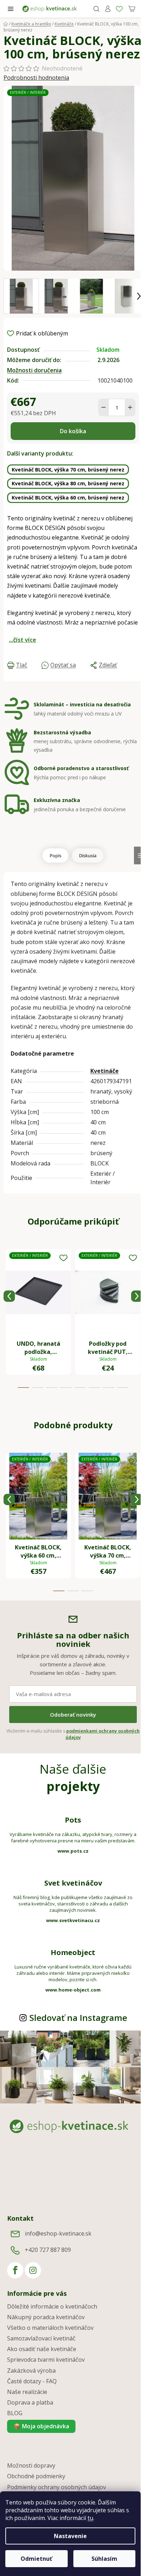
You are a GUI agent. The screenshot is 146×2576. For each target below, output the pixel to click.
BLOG (15, 2413)
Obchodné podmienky (36, 2476)
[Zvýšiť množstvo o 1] (130, 407)
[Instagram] (33, 2270)
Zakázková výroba (31, 2371)
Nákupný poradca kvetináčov (46, 2317)
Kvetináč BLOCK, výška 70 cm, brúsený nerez (68, 470)
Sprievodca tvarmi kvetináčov (46, 2360)
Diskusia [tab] (88, 855)
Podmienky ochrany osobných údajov (57, 2487)
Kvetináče (105, 1071)
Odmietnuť (36, 2559)
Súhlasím (104, 2559)
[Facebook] (15, 2270)
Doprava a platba (30, 2402)
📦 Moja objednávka (41, 2426)
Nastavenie (70, 2536)
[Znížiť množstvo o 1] (103, 407)
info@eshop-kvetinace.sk (58, 2233)
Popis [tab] (55, 855)
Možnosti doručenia (34, 370)
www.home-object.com (73, 1990)
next (137, 1296)
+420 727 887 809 (48, 2250)
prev (9, 1296)
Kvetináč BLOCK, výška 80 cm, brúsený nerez (68, 483)
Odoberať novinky (73, 1714)
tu (90, 2518)
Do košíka (73, 431)
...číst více (23, 640)
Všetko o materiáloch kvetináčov (50, 2328)
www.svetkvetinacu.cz (73, 1920)
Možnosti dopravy (31, 2465)
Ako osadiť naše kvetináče (42, 2349)
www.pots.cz (73, 1851)
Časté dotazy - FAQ (32, 2381)
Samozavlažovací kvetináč (41, 2338)
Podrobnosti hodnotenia (36, 78)
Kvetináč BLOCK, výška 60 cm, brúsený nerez (68, 498)
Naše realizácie (27, 2392)
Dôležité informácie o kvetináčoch (52, 2306)
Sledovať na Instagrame (78, 2018)
